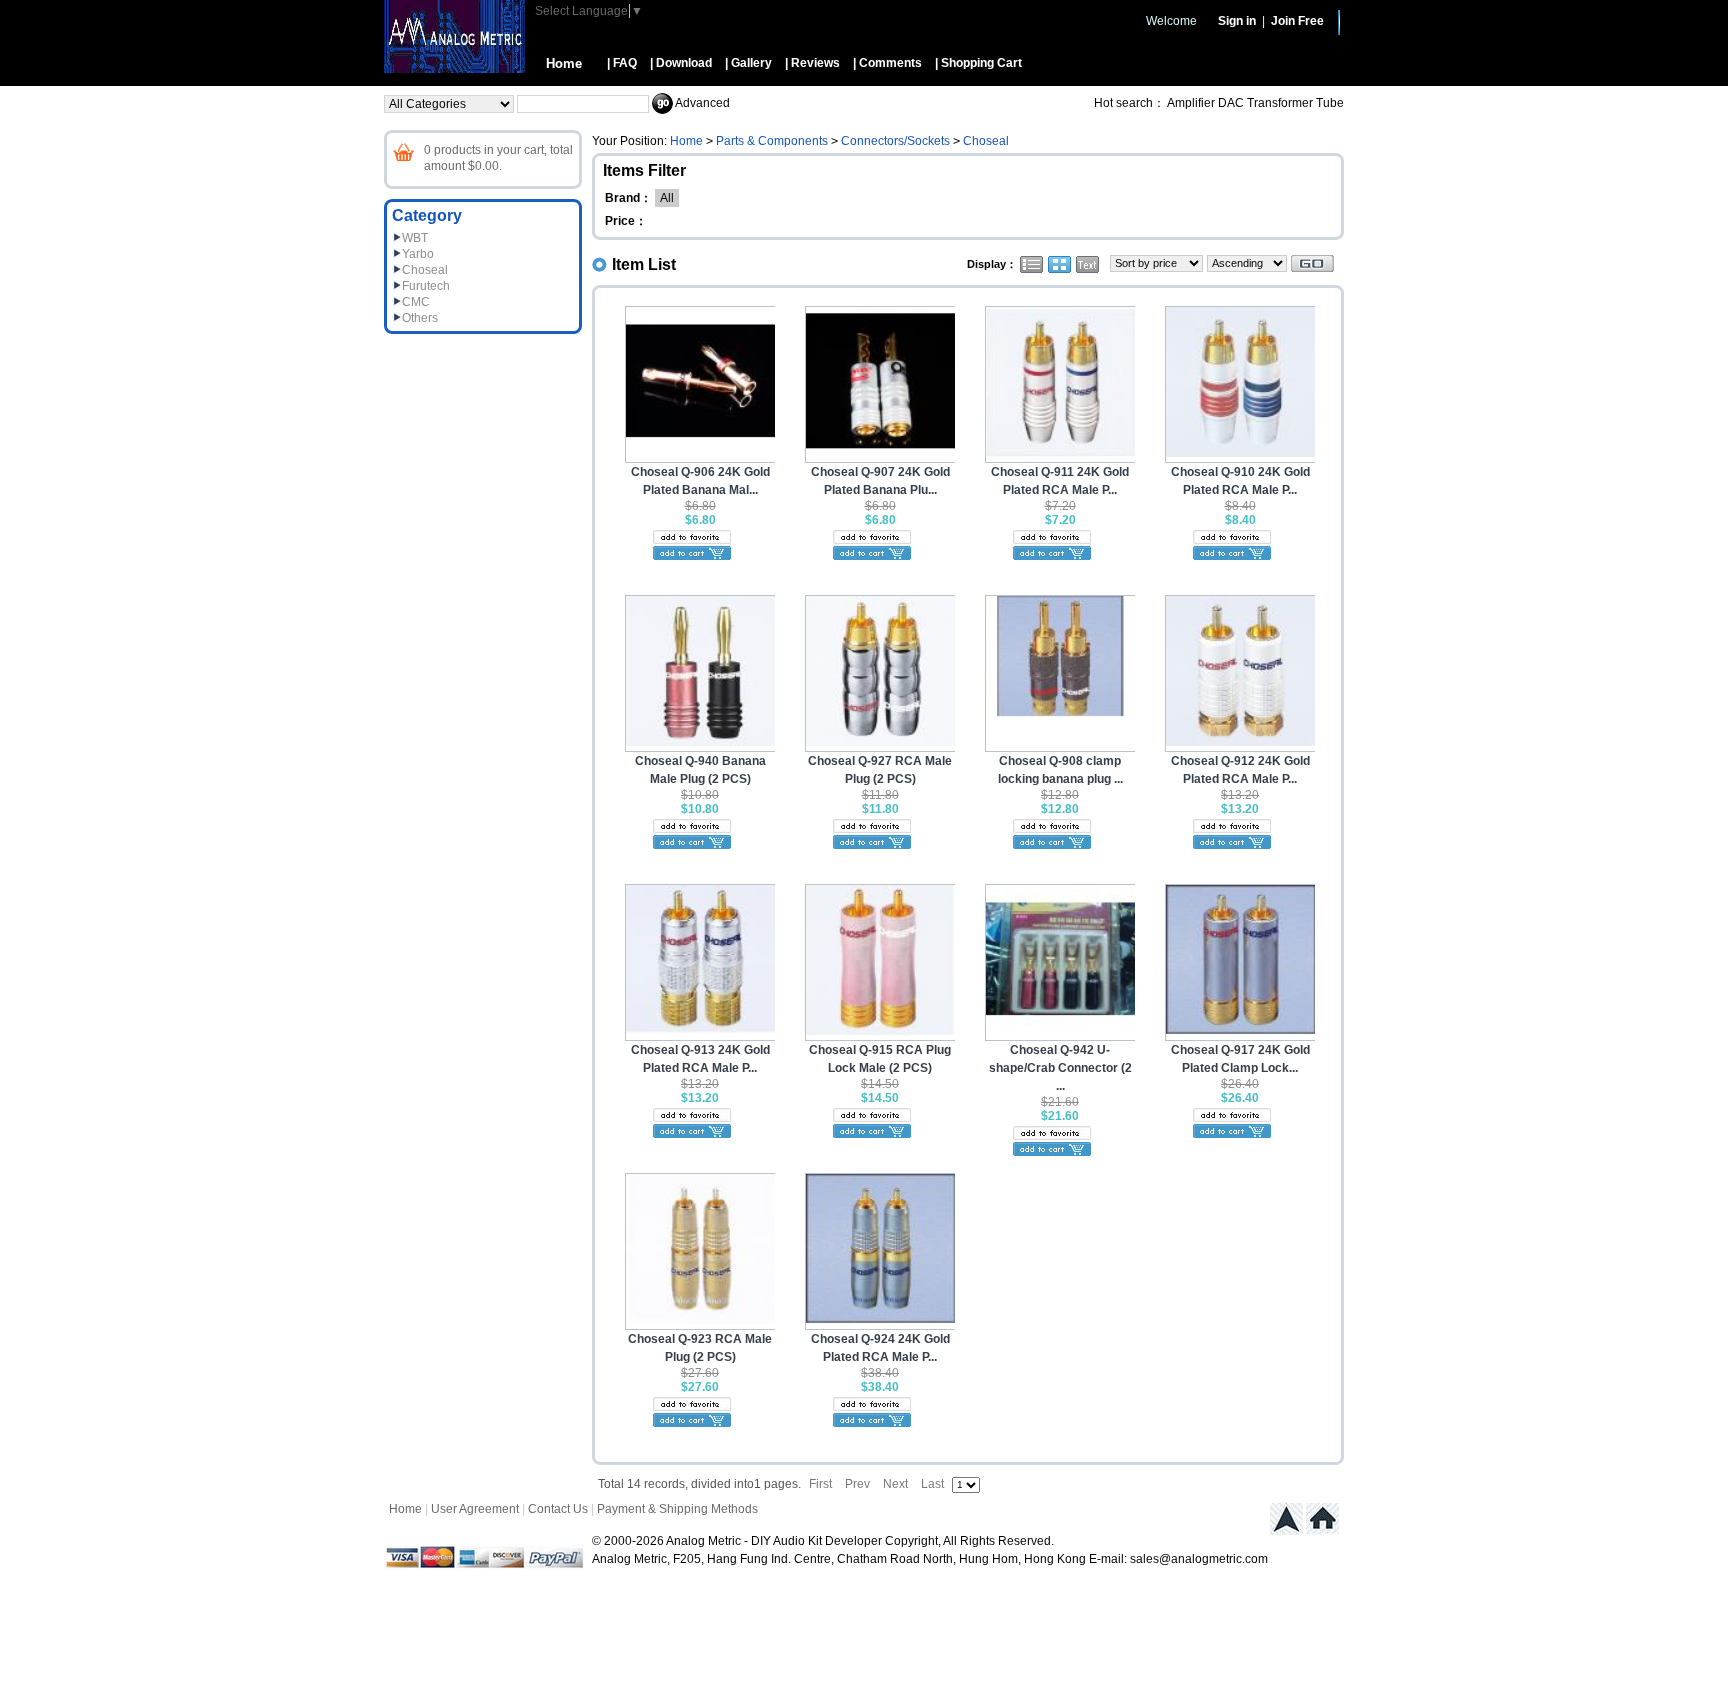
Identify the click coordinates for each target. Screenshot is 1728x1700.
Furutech (426, 286)
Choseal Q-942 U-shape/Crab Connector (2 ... (1060, 1068)
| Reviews (812, 63)
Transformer (1280, 103)
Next (895, 1484)
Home (564, 63)
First (820, 1484)
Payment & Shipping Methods (677, 1509)
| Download (681, 63)
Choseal (425, 270)
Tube (1330, 103)
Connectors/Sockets (895, 141)
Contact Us (558, 1509)
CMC (416, 302)
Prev (857, 1484)
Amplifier (1191, 103)
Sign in (1237, 21)
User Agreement (475, 1509)
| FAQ (622, 63)
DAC (1231, 103)
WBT (415, 238)
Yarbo (418, 254)
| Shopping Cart (978, 63)
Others (420, 318)
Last (932, 1484)
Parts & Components (772, 141)
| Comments (887, 63)
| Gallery (748, 63)
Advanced (702, 103)
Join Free (1297, 21)
